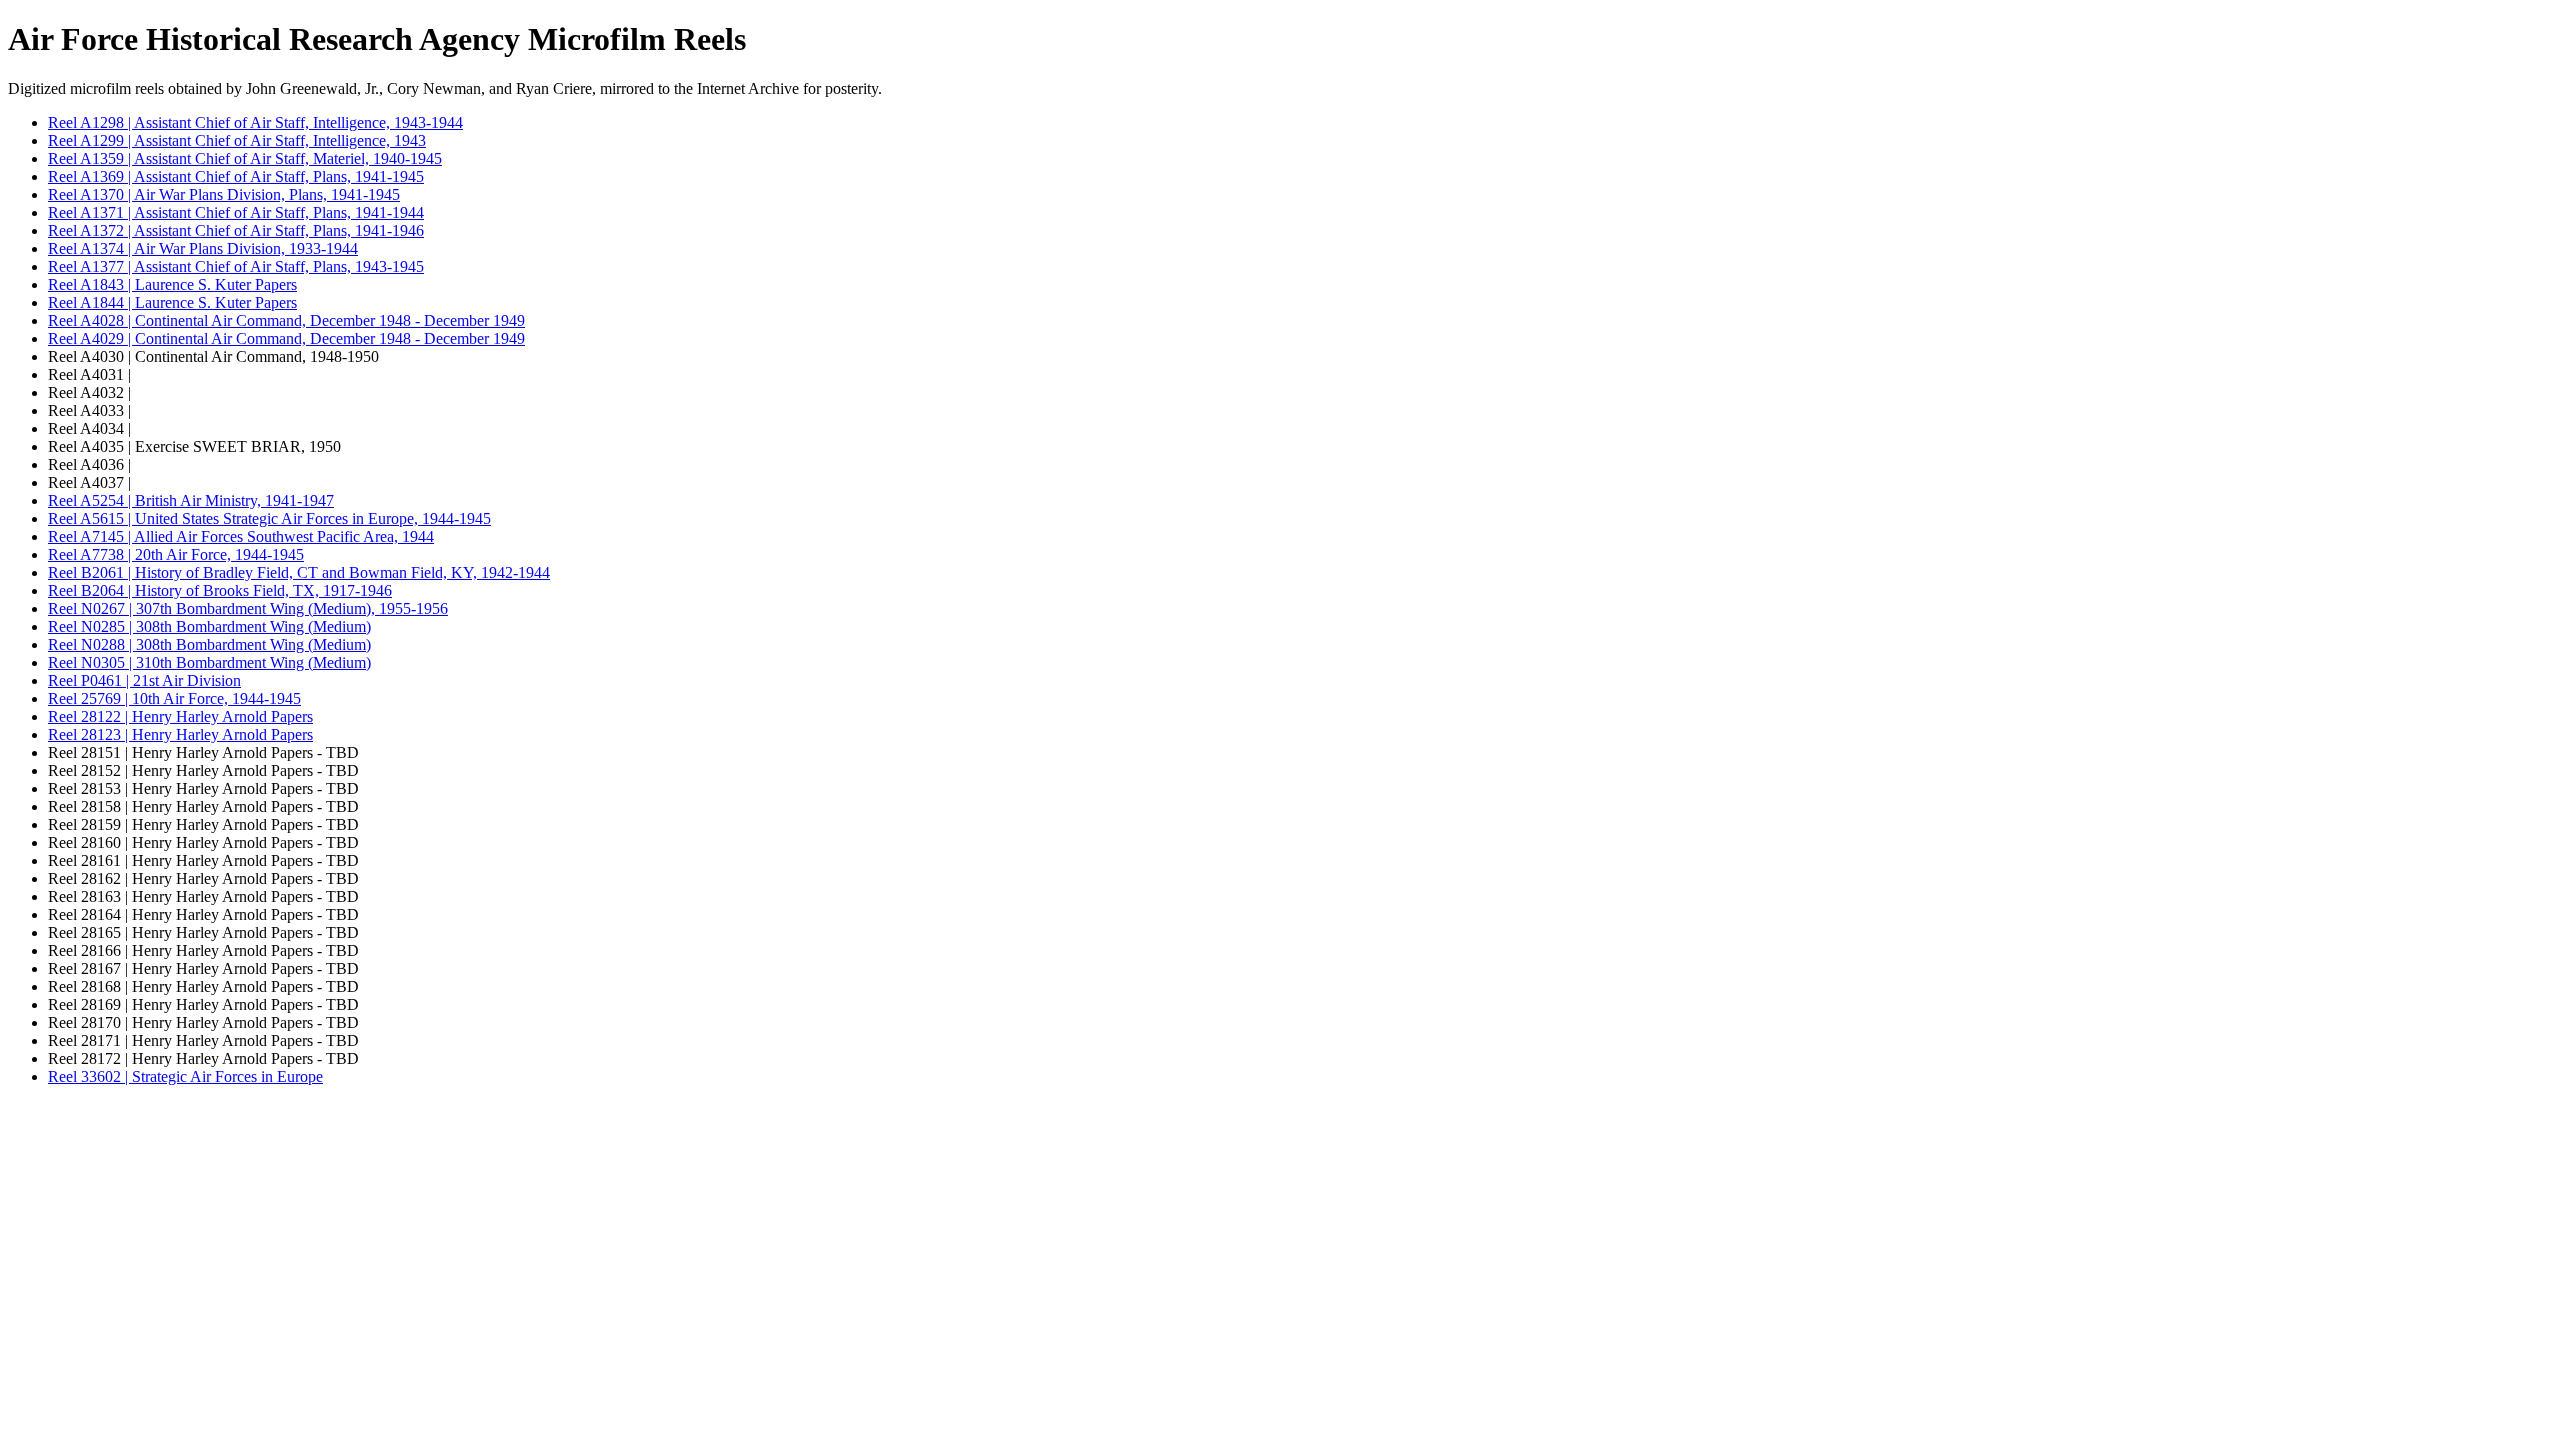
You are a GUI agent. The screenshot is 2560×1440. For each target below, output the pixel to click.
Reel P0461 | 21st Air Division (144, 680)
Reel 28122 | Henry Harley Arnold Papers (180, 716)
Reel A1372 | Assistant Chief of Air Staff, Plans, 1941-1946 (236, 230)
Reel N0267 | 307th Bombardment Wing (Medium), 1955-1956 (248, 608)
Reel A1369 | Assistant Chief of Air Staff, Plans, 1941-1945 (236, 176)
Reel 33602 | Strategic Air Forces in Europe (185, 1076)
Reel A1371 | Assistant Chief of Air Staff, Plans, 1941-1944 (236, 212)
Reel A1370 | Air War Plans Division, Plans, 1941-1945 (224, 194)
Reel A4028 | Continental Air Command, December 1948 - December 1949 (286, 320)
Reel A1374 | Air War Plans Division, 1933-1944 (203, 248)
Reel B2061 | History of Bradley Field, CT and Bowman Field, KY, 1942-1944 (299, 572)
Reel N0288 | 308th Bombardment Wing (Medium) (209, 644)
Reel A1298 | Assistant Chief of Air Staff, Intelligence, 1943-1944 (255, 122)
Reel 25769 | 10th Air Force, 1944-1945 (174, 698)
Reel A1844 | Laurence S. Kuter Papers (172, 302)
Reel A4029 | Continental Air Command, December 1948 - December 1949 (286, 338)
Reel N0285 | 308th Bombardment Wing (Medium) (209, 626)
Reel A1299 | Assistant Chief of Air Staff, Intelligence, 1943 (237, 140)
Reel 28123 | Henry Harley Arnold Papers (180, 734)
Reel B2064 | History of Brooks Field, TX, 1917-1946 (220, 590)
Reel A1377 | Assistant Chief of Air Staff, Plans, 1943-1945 (236, 266)
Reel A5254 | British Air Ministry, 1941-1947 (191, 500)
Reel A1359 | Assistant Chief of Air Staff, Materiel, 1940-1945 (245, 158)
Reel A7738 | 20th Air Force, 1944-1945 (176, 554)
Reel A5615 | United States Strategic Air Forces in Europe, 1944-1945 (269, 518)
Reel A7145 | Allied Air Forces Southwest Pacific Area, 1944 (241, 536)
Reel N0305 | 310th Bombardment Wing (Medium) (209, 662)
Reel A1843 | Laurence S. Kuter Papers (172, 284)
